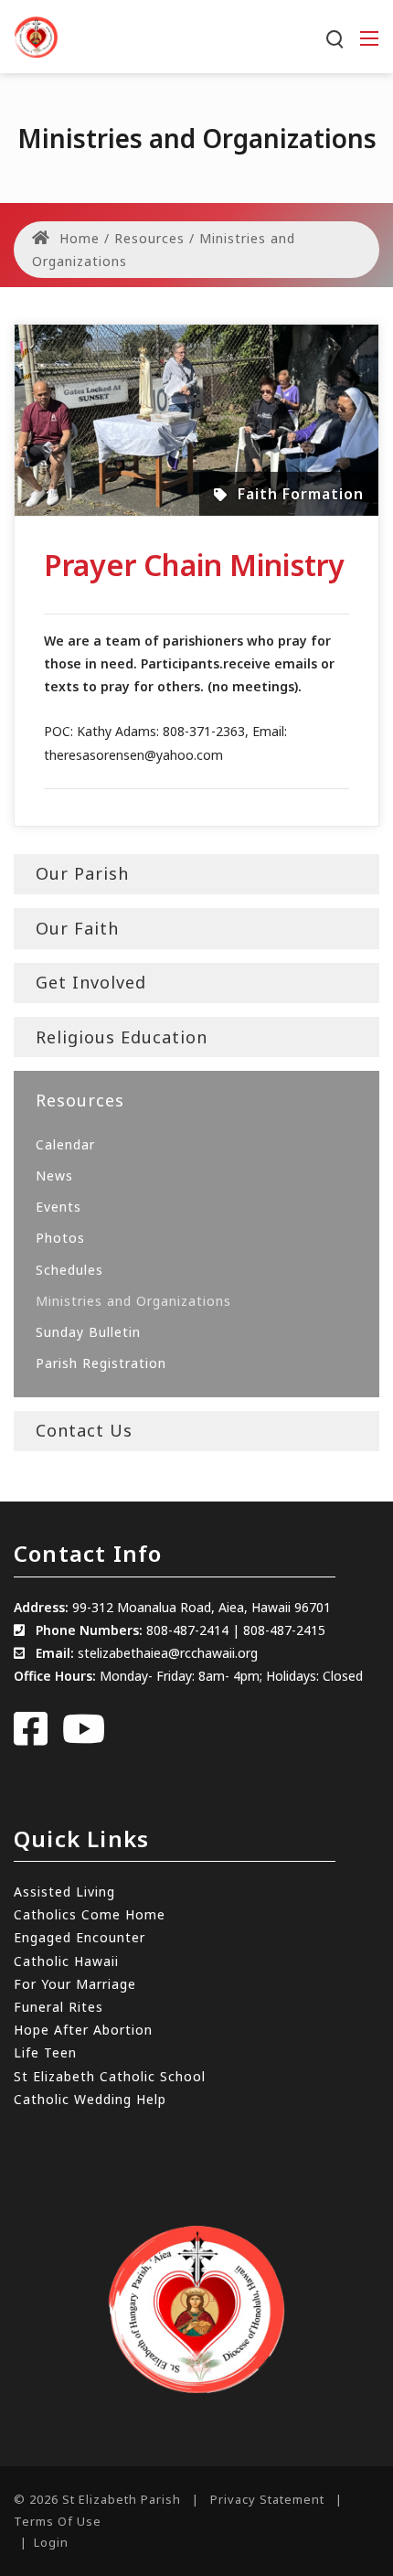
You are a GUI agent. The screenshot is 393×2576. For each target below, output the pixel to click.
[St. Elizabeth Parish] (36, 35)
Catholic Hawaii (66, 1961)
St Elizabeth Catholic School (110, 2076)
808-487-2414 (187, 1630)
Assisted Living (64, 1892)
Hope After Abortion (83, 2030)
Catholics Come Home (90, 1914)
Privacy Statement (267, 2499)
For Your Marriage (75, 1984)
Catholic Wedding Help (90, 2099)
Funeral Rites (58, 2007)
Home (77, 238)
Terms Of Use (58, 2521)
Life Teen (45, 2052)
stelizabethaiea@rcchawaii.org (168, 1653)
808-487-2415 (284, 1630)
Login (51, 2542)
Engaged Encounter (80, 1937)
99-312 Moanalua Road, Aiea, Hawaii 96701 (202, 1607)
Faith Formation (301, 494)
